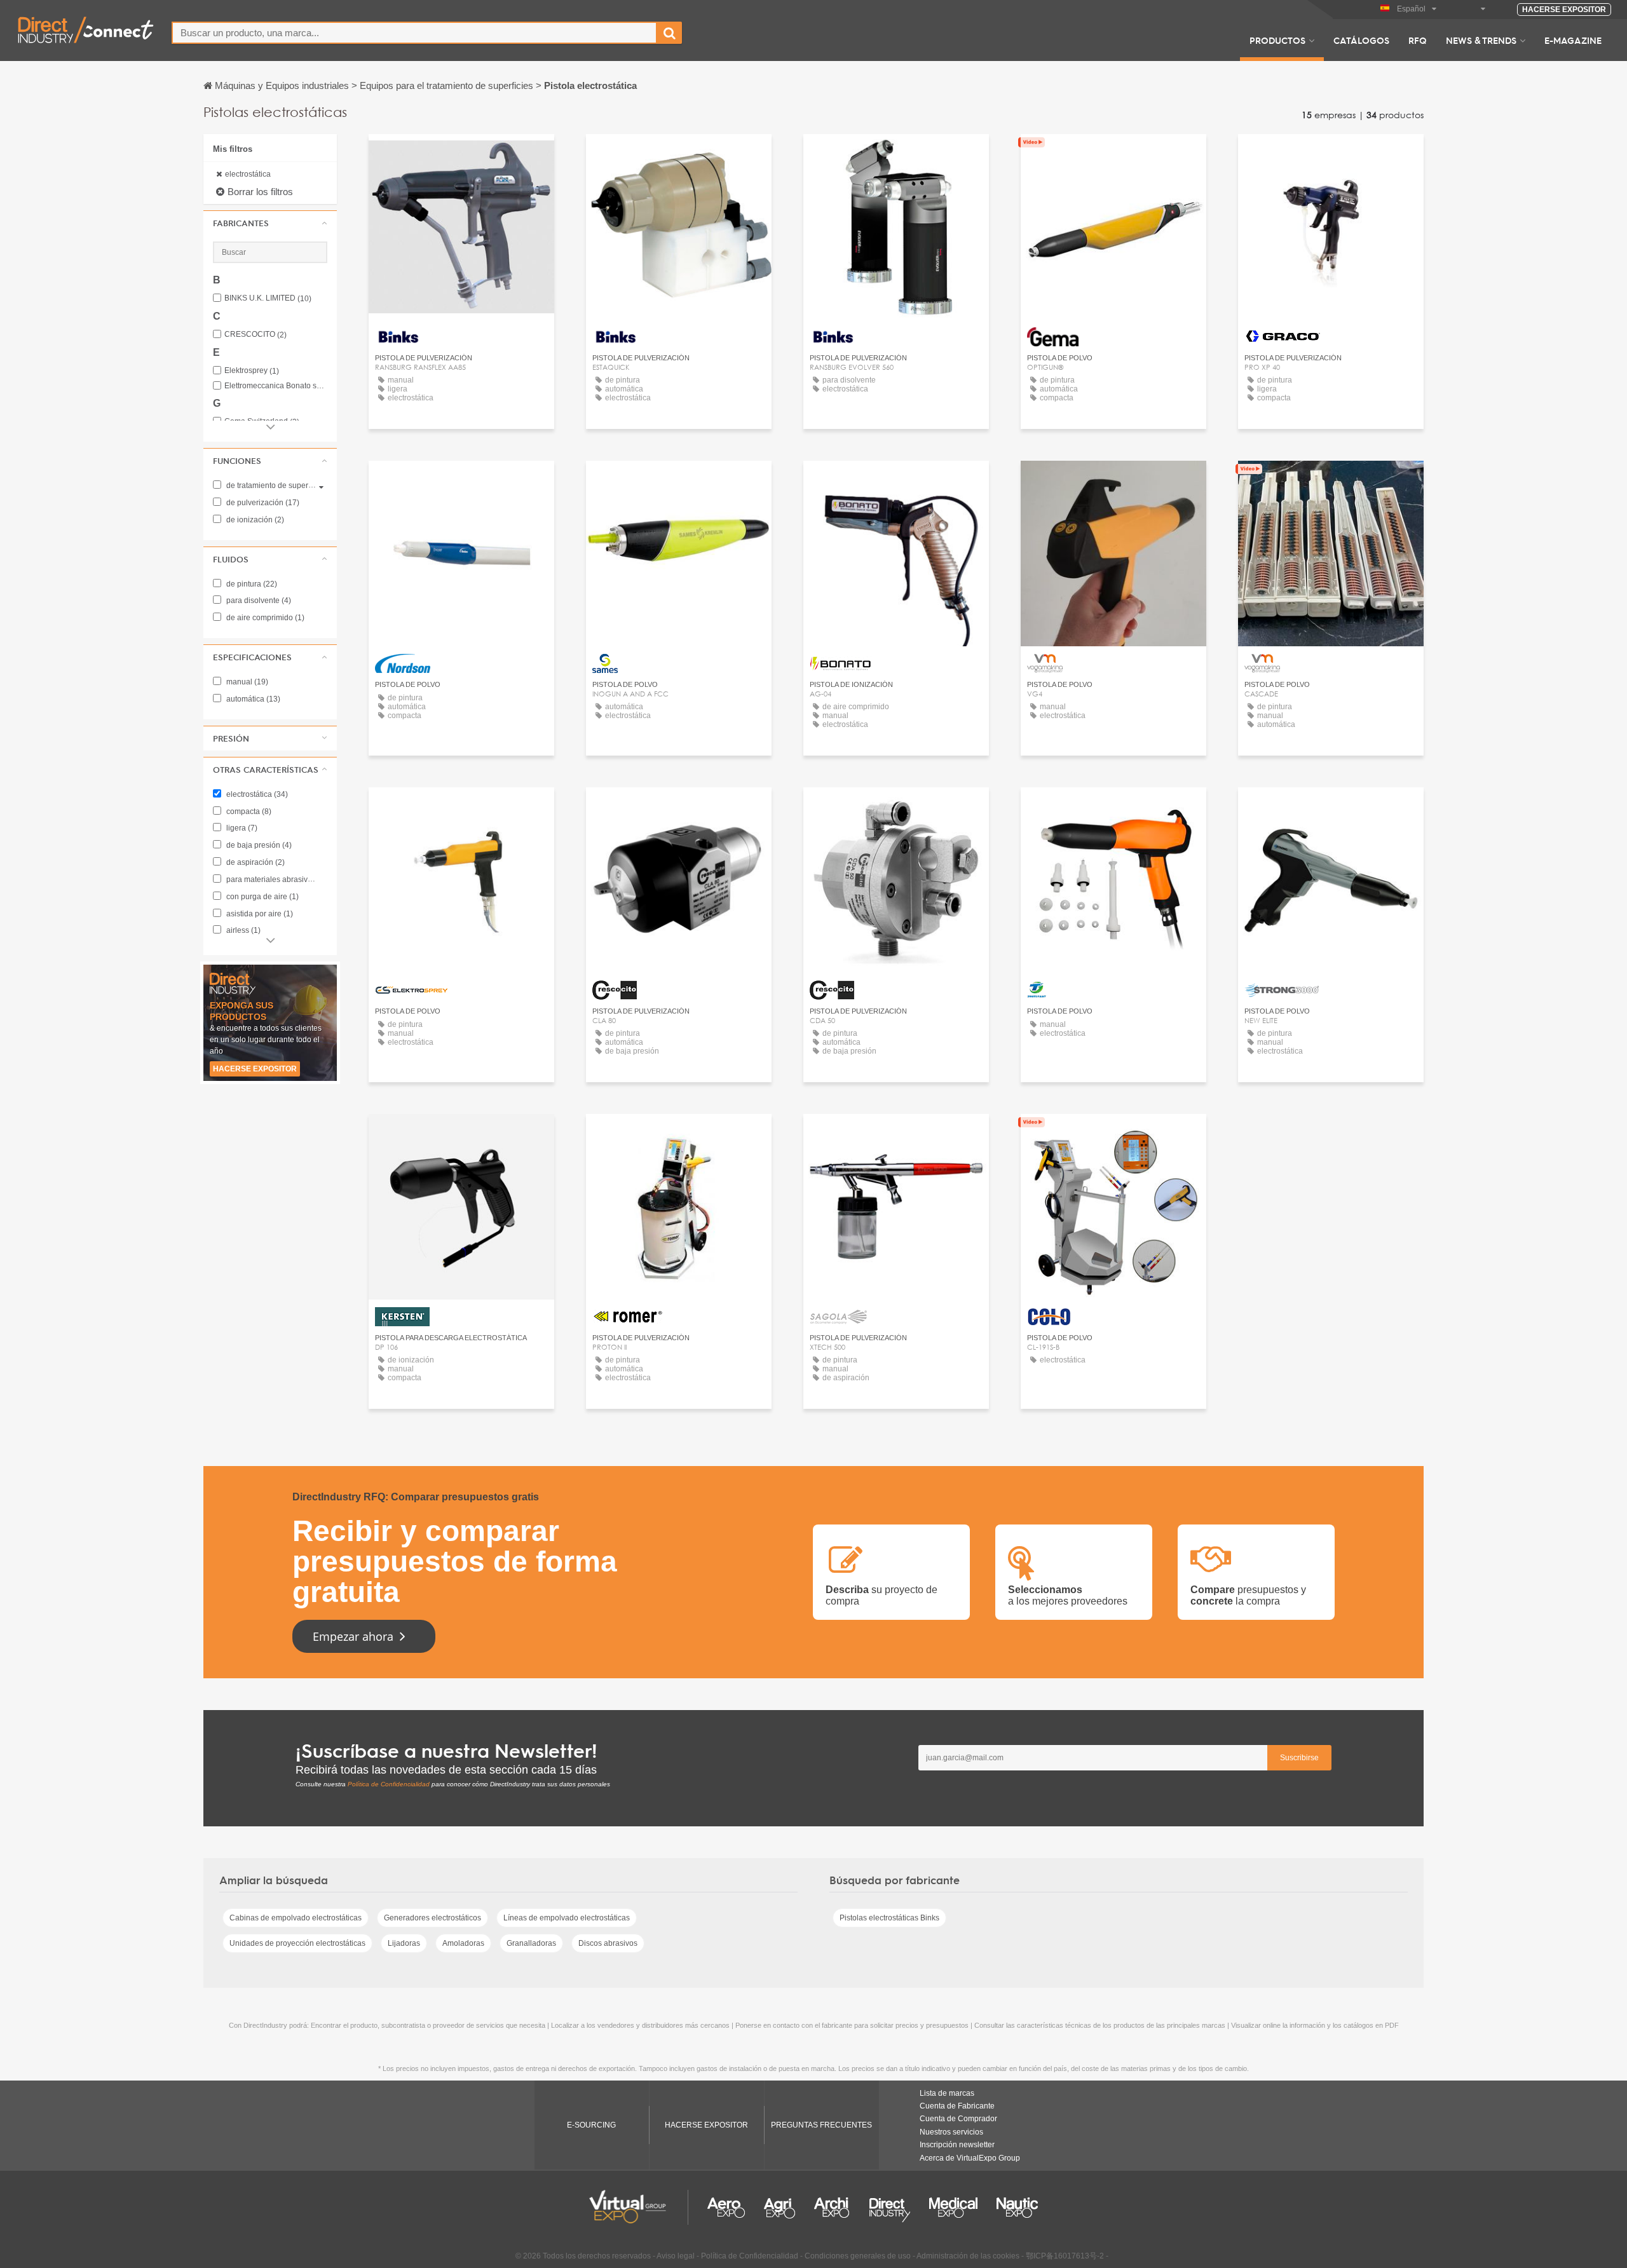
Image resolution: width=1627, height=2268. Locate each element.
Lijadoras (404, 1943)
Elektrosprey (252, 371)
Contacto (1114, 155)
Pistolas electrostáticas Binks (889, 1918)
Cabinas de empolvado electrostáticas (296, 1918)
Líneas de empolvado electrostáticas (567, 1918)
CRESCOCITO (255, 335)
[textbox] (414, 33)
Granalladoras (531, 1943)
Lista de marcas (947, 2093)
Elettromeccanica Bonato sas (276, 386)
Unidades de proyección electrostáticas (297, 1943)
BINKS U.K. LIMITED (268, 298)
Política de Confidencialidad (389, 1784)
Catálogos (1361, 40)
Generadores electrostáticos (432, 1918)
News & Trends (1481, 40)
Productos (1277, 40)
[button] (270, 223)
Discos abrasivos (608, 1943)
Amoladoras (463, 1943)
